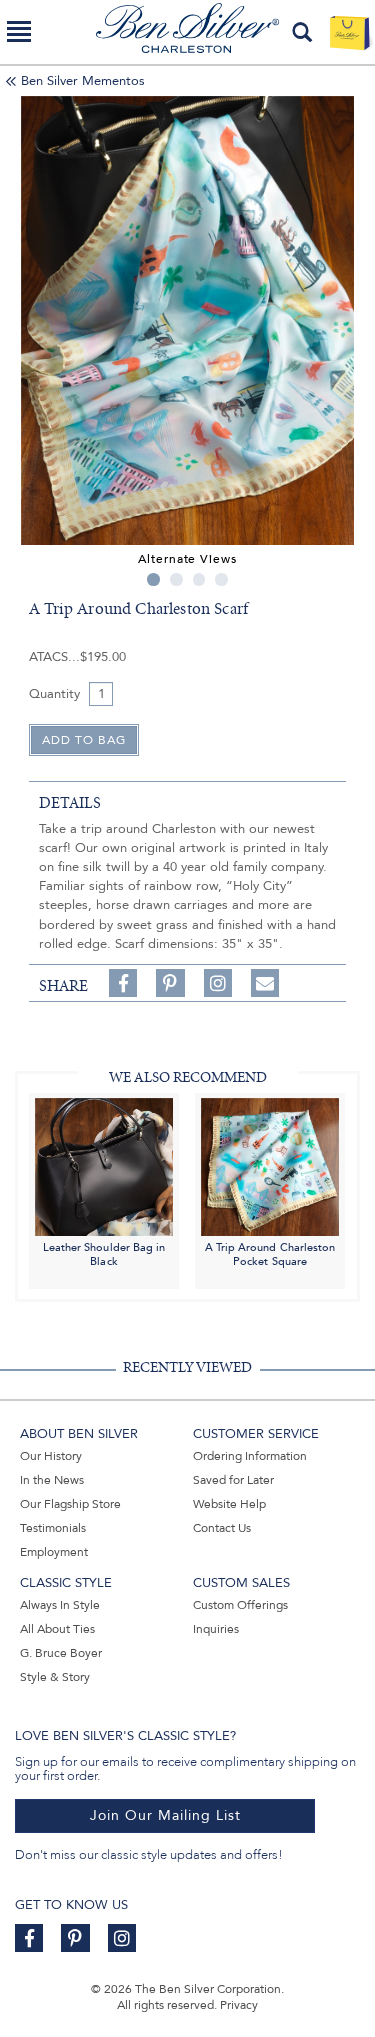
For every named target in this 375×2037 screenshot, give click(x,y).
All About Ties (57, 1629)
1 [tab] (153, 579)
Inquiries (216, 1629)
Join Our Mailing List (165, 1815)
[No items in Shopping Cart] (349, 32)
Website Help (229, 1504)
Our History (51, 1456)
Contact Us (222, 1528)
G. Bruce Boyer (61, 1653)
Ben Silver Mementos (83, 81)
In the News (52, 1480)
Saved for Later (233, 1480)
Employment (54, 1552)
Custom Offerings (240, 1605)
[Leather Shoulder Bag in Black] (104, 1165)
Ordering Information (250, 1456)
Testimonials (53, 1528)
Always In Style (60, 1605)
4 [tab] (221, 579)
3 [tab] (199, 579)
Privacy (239, 2005)
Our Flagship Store (70, 1504)
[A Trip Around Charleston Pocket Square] (270, 1165)
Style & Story (55, 1677)
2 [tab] (176, 579)
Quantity (54, 694)
